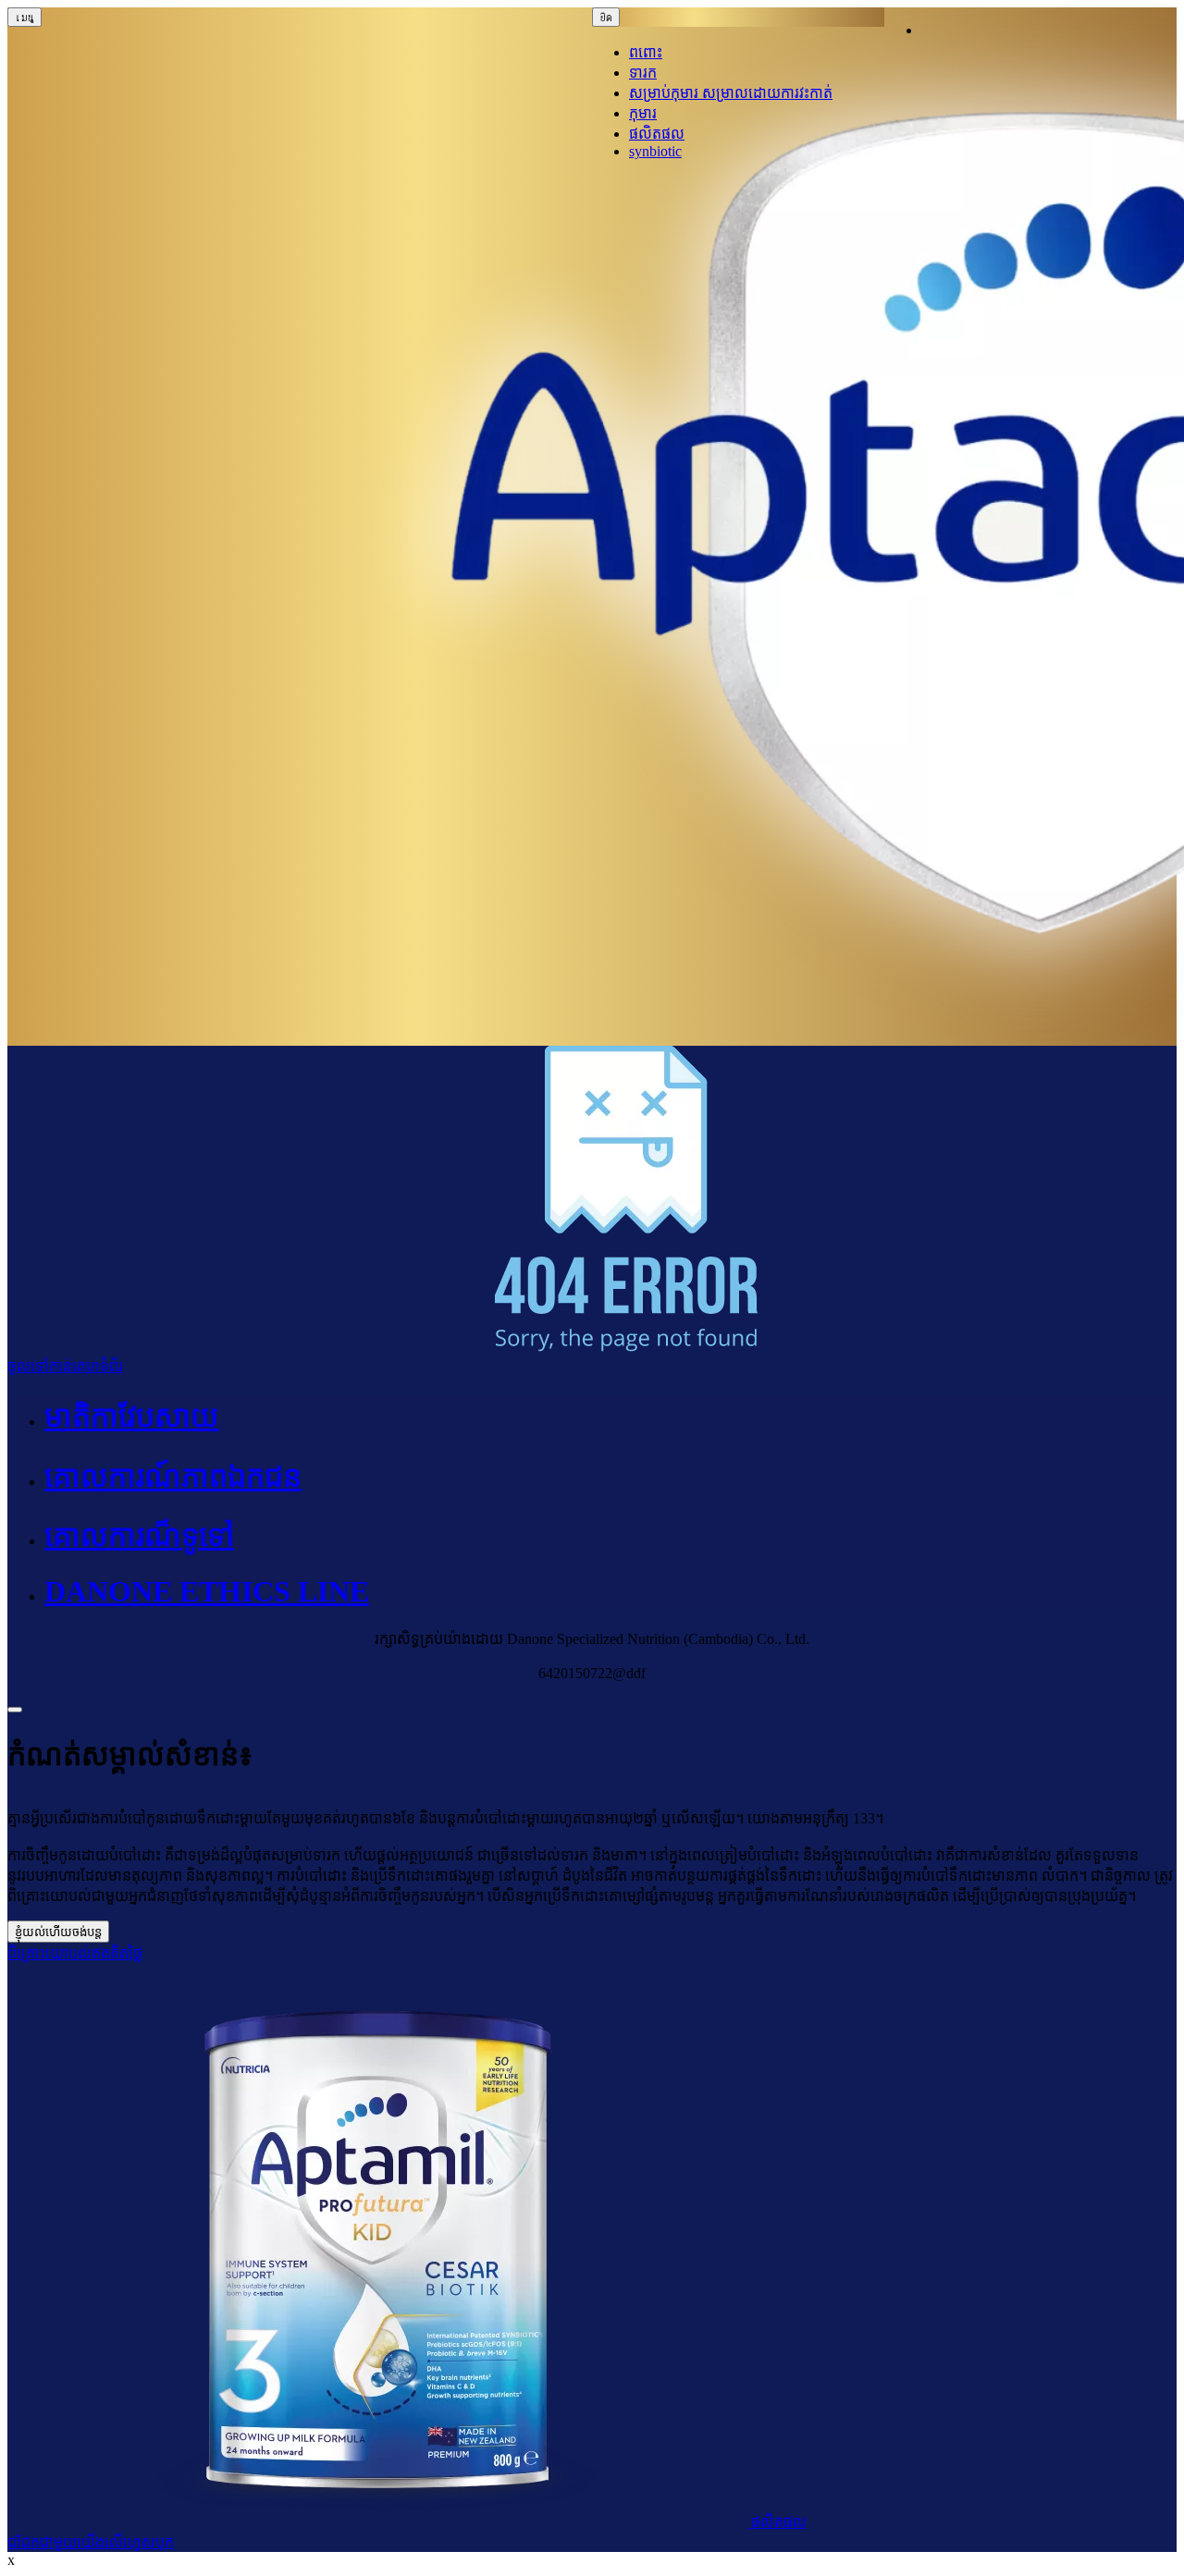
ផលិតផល (657, 134)
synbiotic (655, 151)
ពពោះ (646, 52)
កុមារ (643, 113)
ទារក (643, 73)
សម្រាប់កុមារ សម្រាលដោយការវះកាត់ (731, 93)
